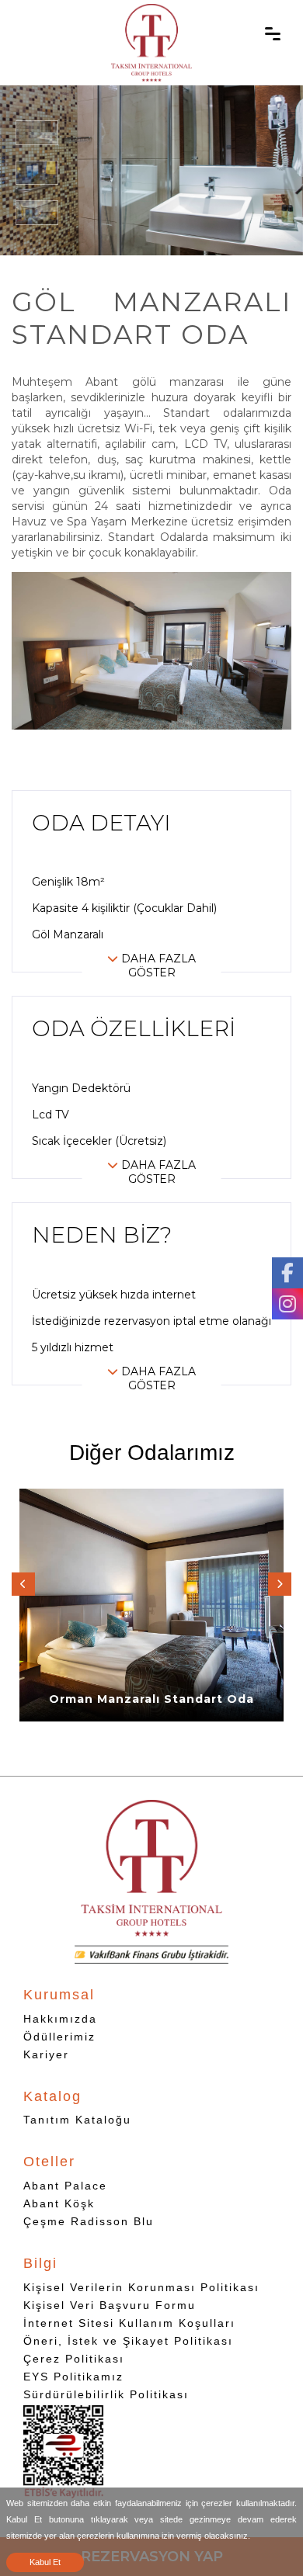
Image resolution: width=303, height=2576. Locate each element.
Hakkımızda (60, 2019)
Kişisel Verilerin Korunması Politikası (141, 2287)
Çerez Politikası (74, 2359)
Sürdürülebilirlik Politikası (106, 2394)
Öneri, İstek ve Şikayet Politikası (128, 2341)
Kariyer (46, 2054)
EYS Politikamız (73, 2377)
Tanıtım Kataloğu (77, 2120)
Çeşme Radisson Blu (89, 2221)
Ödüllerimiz (59, 2037)
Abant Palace (65, 2186)
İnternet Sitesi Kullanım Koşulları (129, 2323)
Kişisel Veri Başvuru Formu (110, 2305)
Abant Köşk (59, 2203)
